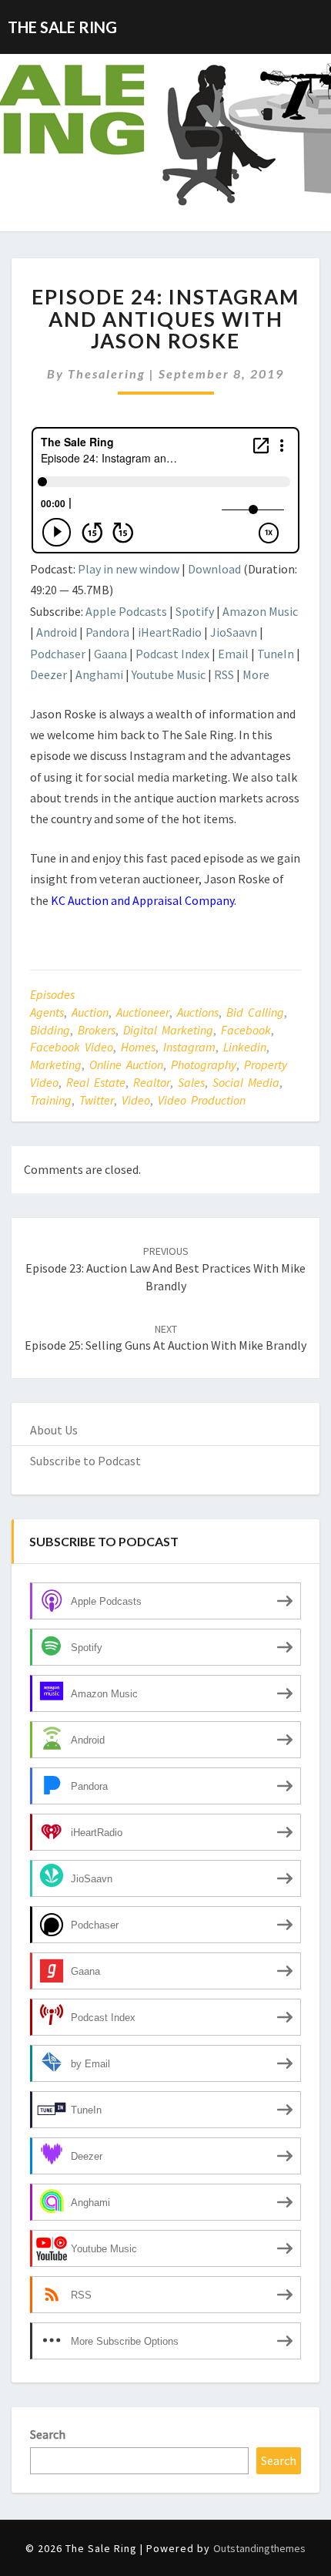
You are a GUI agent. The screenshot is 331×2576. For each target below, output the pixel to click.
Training (51, 1100)
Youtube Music (169, 674)
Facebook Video (72, 1047)
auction (90, 1012)
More (256, 674)
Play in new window (129, 569)
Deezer (48, 674)
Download (214, 569)
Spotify (195, 611)
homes (138, 1047)
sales (191, 1082)
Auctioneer (143, 1012)
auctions (198, 1012)
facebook (246, 1030)
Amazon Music (260, 611)
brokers (97, 1030)
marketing (56, 1064)
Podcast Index (172, 654)
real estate (96, 1082)
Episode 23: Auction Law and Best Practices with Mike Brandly (165, 1269)
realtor (152, 1082)
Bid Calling (255, 1012)
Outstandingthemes (259, 2548)
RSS (224, 674)
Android (57, 632)
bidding (50, 1030)
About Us (54, 1430)
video (136, 1100)
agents (47, 1012)
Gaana (110, 654)
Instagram (189, 1047)
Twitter (97, 1100)
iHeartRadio (170, 632)
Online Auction (126, 1064)
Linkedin (245, 1047)
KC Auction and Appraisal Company (142, 900)
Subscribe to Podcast (85, 1461)
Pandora (107, 632)
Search (48, 2434)
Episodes (52, 994)
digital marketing (168, 1030)
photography (204, 1064)
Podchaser (58, 654)
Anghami (99, 674)
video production (202, 1100)
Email (233, 654)
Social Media (246, 1082)
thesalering (107, 373)
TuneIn (276, 654)
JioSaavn (234, 632)
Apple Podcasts (126, 611)
